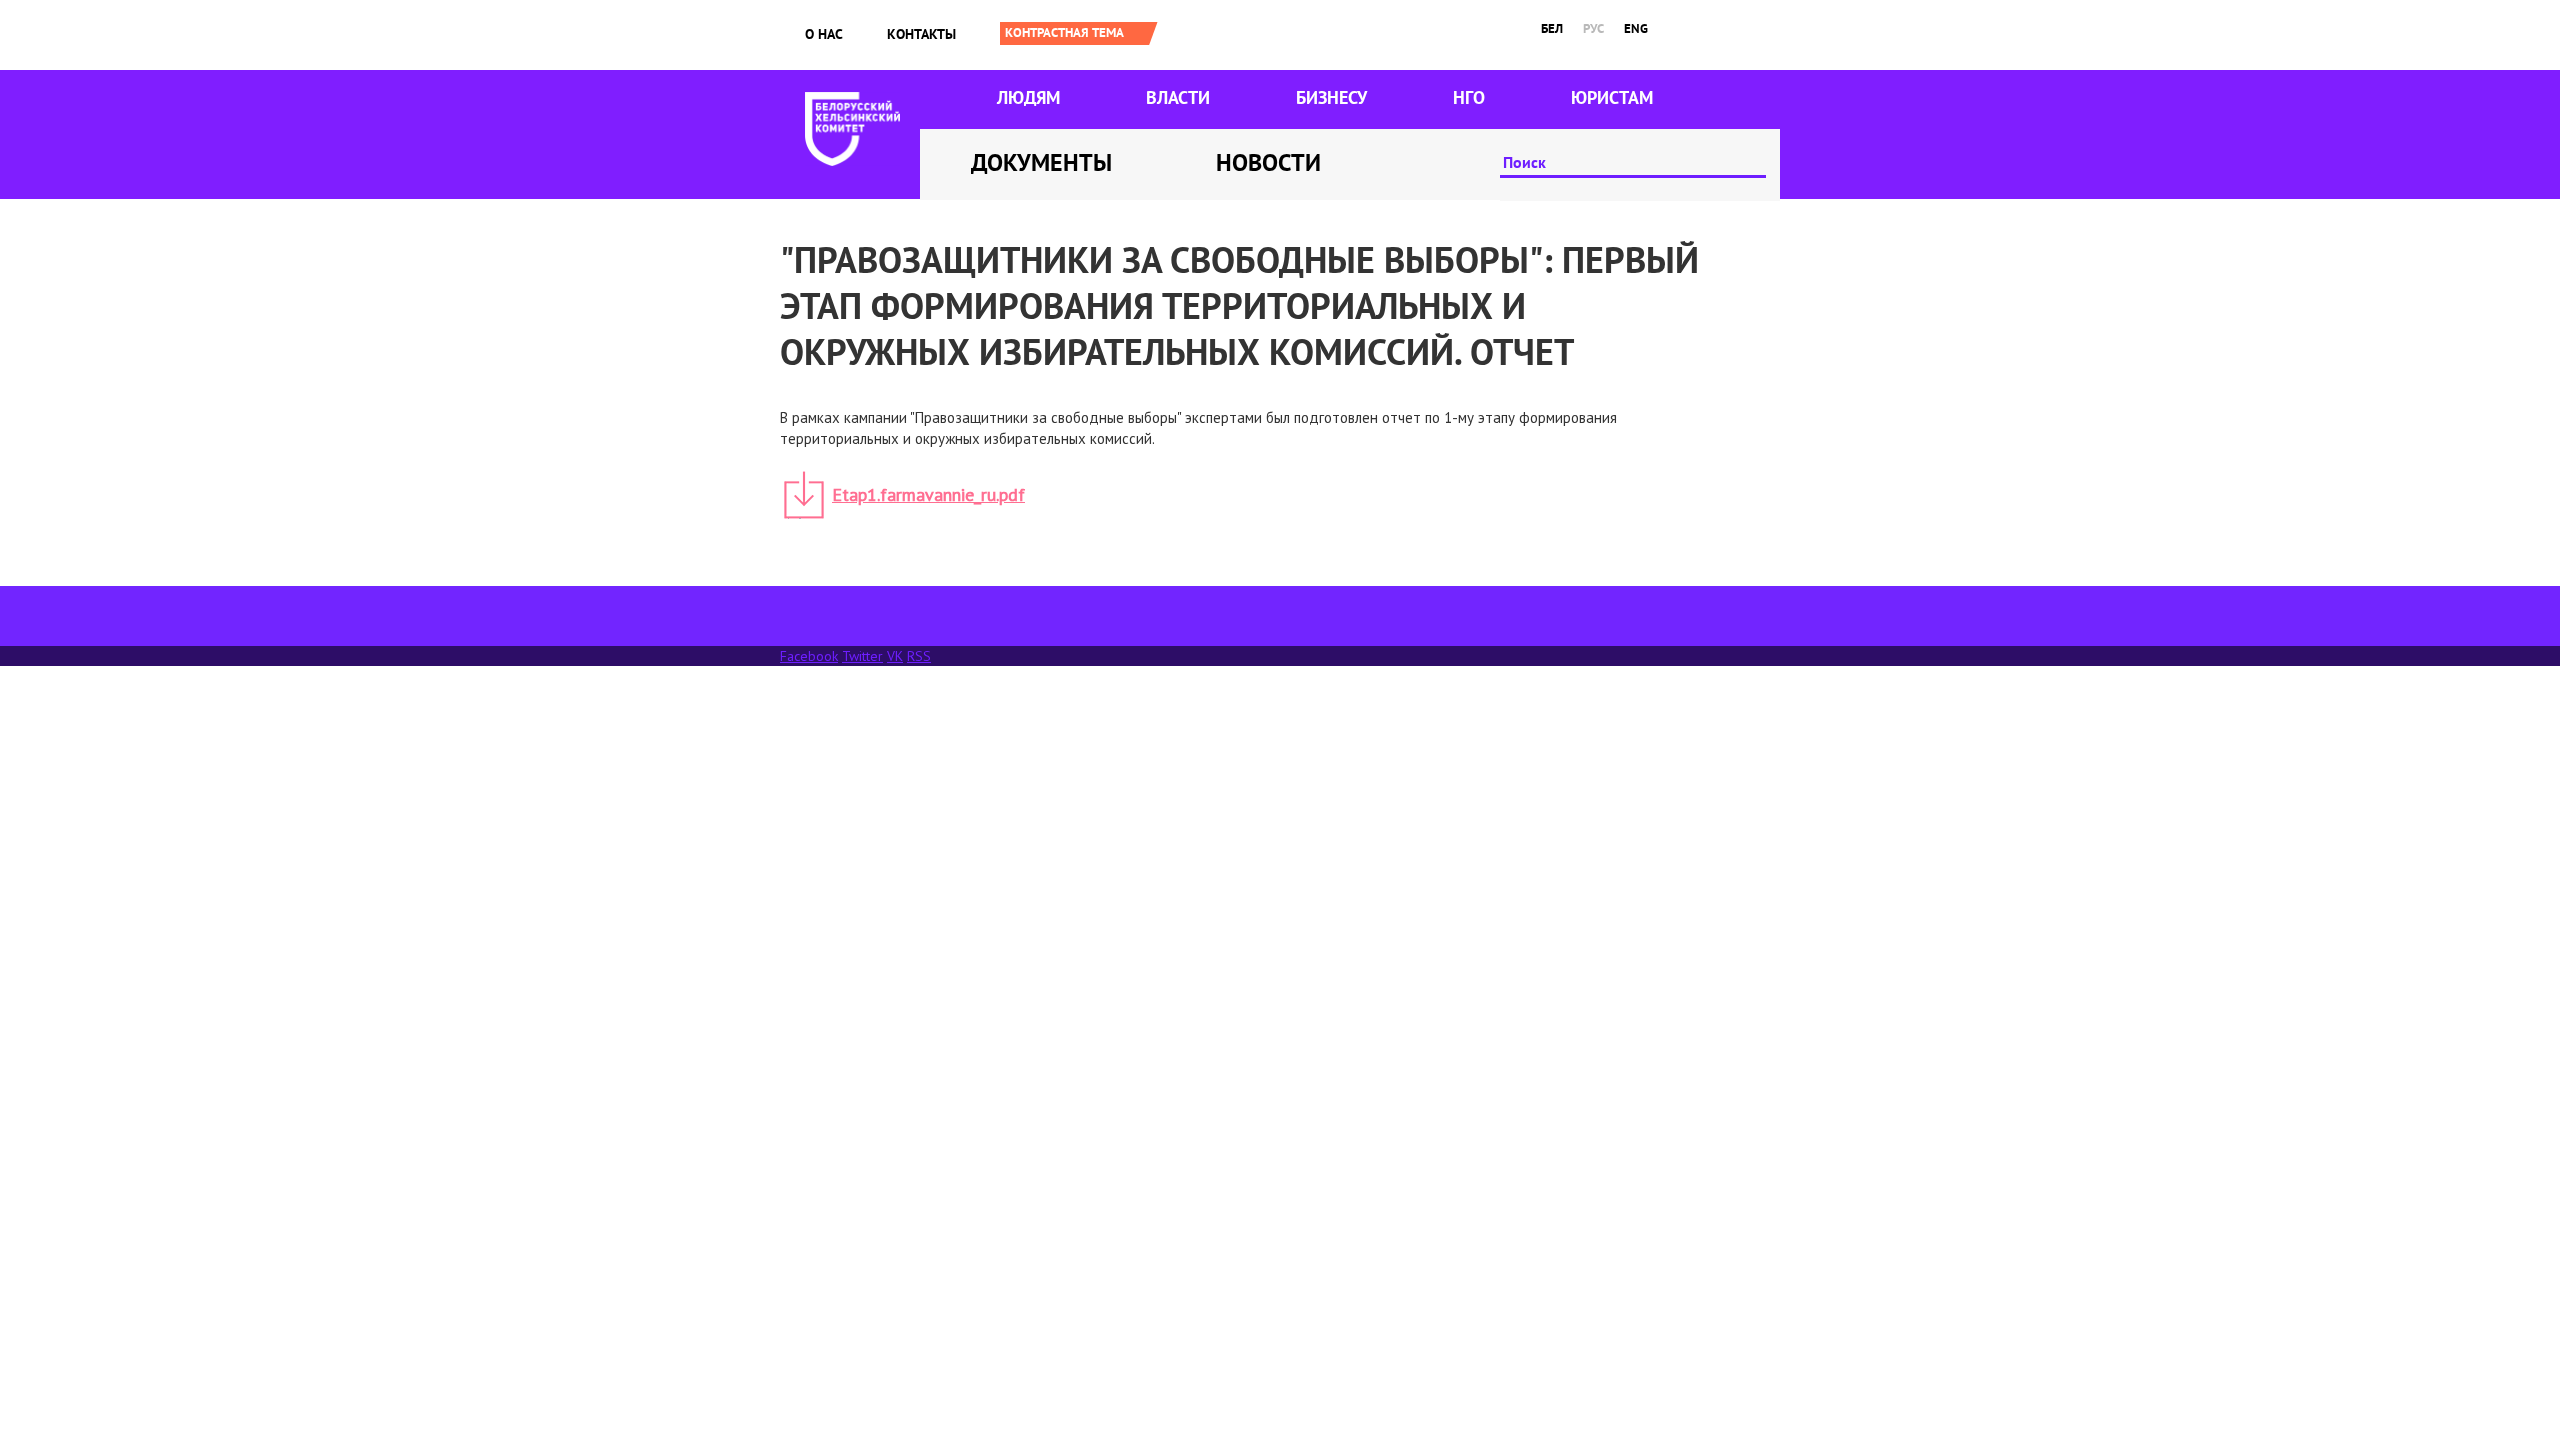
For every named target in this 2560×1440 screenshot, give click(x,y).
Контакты (921, 34)
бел (1552, 28)
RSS (919, 656)
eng (1636, 28)
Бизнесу (1331, 97)
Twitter (862, 656)
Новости (1268, 162)
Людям (1028, 97)
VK (895, 656)
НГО (1469, 97)
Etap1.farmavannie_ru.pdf (928, 494)
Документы (1041, 162)
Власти (1178, 97)
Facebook (809, 656)
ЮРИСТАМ (1612, 97)
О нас (824, 34)
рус (1593, 28)
